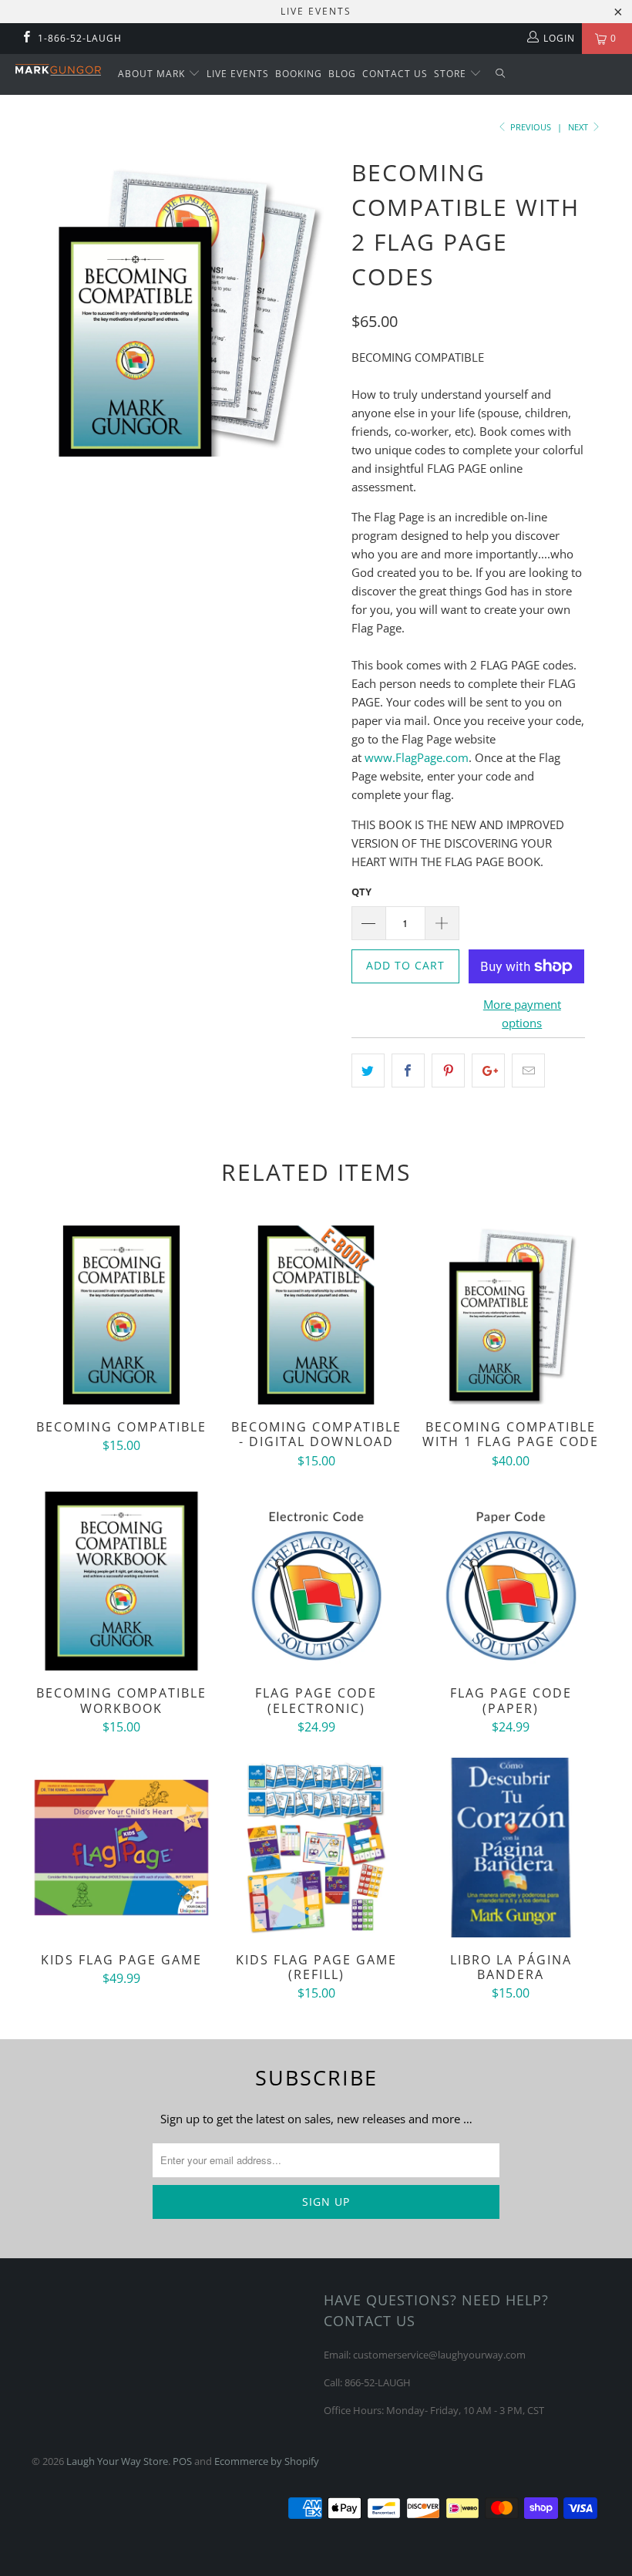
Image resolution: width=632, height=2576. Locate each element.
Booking (299, 74)
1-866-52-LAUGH (80, 38)
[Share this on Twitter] (368, 1071)
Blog (342, 74)
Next (579, 127)
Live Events (238, 74)
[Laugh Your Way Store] (58, 70)
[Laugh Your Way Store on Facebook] (26, 38)
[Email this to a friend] (528, 1071)
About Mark (153, 74)
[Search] (501, 74)
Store (452, 74)
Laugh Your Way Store (117, 2461)
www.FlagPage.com (417, 757)
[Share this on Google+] (488, 1071)
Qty (361, 892)
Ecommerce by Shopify (267, 2461)
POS (182, 2461)
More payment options (522, 1013)
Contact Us (395, 74)
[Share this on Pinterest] (448, 1071)
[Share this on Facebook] (408, 1071)
